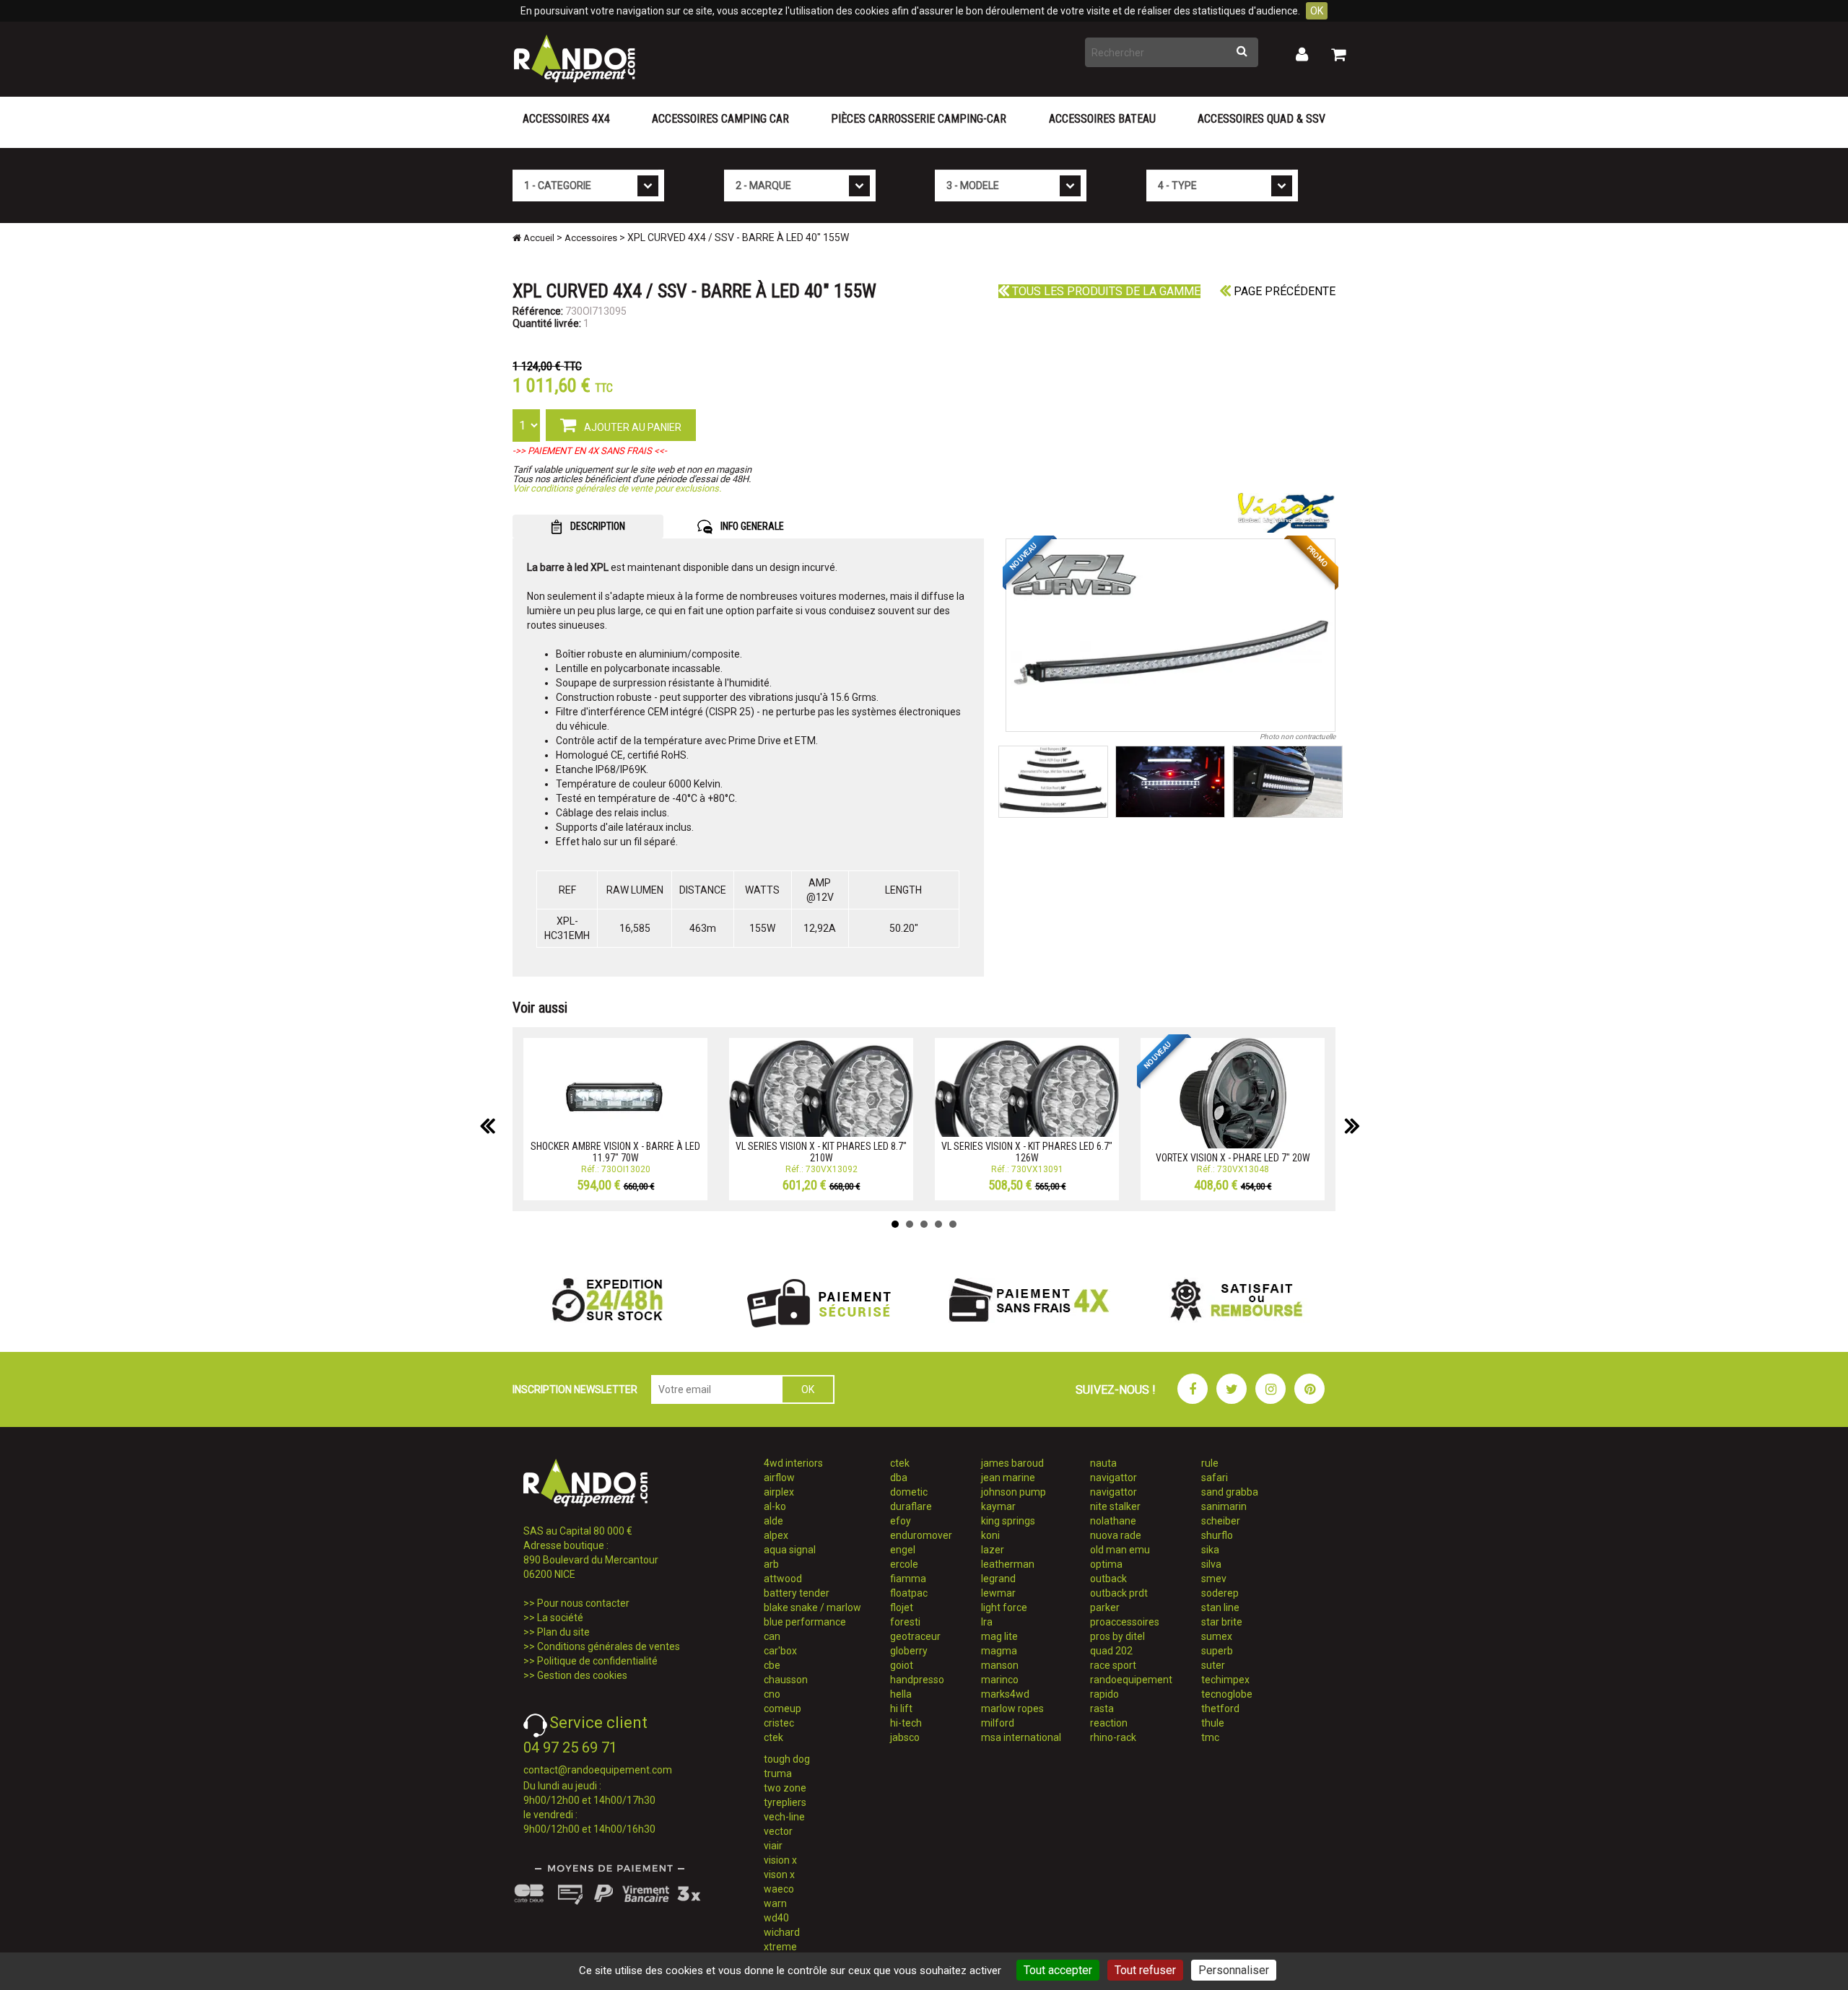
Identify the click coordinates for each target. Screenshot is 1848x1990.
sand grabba (1230, 1492)
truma (778, 1773)
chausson (786, 1680)
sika (1210, 1550)
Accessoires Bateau (1102, 119)
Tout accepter (1058, 1970)
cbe (772, 1665)
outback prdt (1119, 1593)
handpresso (917, 1680)
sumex (1217, 1636)
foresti (905, 1622)
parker (1105, 1607)
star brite (1222, 1622)
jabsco (905, 1737)
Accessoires (591, 238)
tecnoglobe (1227, 1694)
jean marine (1008, 1478)
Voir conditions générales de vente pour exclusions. (617, 488)
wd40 (776, 1918)
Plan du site (563, 1632)
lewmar (998, 1593)
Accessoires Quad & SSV (1261, 119)
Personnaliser (1234, 1970)
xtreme (780, 1947)
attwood (783, 1579)
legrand (998, 1579)
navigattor (1113, 1478)
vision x (780, 1860)
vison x (779, 1875)
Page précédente (1283, 291)
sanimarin (1224, 1506)
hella (901, 1694)
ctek (773, 1737)
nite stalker (1115, 1506)
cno (772, 1694)
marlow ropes (1012, 1708)
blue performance (805, 1622)
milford (998, 1723)
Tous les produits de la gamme (1105, 291)
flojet (902, 1607)
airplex (779, 1492)
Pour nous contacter (583, 1603)
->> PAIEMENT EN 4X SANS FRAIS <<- (590, 451)
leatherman (1008, 1564)
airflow (779, 1478)
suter (1213, 1665)
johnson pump (1014, 1492)
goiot (902, 1665)
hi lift (901, 1708)
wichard (782, 1932)
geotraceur (915, 1636)
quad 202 (1111, 1651)
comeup (783, 1708)
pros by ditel (1117, 1636)
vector (778, 1831)
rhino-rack (1113, 1737)
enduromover (921, 1535)
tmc (1210, 1737)
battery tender (797, 1593)
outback (1108, 1579)
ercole (904, 1564)
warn (775, 1903)
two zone (785, 1788)
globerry (909, 1651)
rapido (1104, 1694)
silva (1211, 1564)
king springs (1008, 1521)
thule (1213, 1723)
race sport (1113, 1665)
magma (999, 1651)
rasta (1102, 1708)
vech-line (784, 1817)
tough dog (787, 1759)
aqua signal (790, 1550)
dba (899, 1478)
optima (1106, 1564)
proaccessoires (1125, 1622)
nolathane (1113, 1521)
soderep (1220, 1593)
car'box (780, 1651)
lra (987, 1622)
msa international (1021, 1737)
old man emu (1120, 1550)
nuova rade (1116, 1535)
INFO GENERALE (751, 526)
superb (1217, 1651)
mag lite (999, 1636)
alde (773, 1521)
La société (560, 1618)
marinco (1000, 1680)
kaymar (998, 1506)
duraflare (911, 1506)
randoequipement (1131, 1680)
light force (1004, 1607)
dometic (909, 1492)
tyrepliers (785, 1802)
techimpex (1225, 1680)
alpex (776, 1535)
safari (1215, 1478)
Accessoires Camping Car (720, 119)
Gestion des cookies (582, 1675)
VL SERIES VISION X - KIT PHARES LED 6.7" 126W (1027, 1152)
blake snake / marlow (812, 1607)
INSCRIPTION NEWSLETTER (575, 1389)
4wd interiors (793, 1463)
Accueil (538, 238)
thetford (1220, 1708)
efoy (901, 1521)
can (772, 1636)
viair (773, 1846)
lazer (993, 1550)
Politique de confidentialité (597, 1661)
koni (990, 1535)
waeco (779, 1889)
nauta (1103, 1463)
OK (1317, 11)
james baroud (1012, 1463)
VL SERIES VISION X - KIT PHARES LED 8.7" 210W (821, 1152)
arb (771, 1564)
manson (1000, 1665)
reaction (1109, 1723)
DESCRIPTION (597, 526)
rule (1210, 1463)
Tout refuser (1145, 1970)
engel (903, 1550)
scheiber (1221, 1521)
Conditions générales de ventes (609, 1646)
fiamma (908, 1579)
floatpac (909, 1593)
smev (1214, 1579)
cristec (779, 1723)
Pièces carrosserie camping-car (919, 119)
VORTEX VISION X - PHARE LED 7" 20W (1233, 1158)
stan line (1220, 1607)
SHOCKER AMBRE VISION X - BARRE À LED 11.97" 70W (615, 1152)
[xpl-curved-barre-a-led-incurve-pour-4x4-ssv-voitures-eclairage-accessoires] (1171, 635)
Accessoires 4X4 (566, 119)
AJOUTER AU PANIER (632, 427)
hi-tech (906, 1723)
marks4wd (1005, 1694)
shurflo (1217, 1535)
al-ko (775, 1506)
